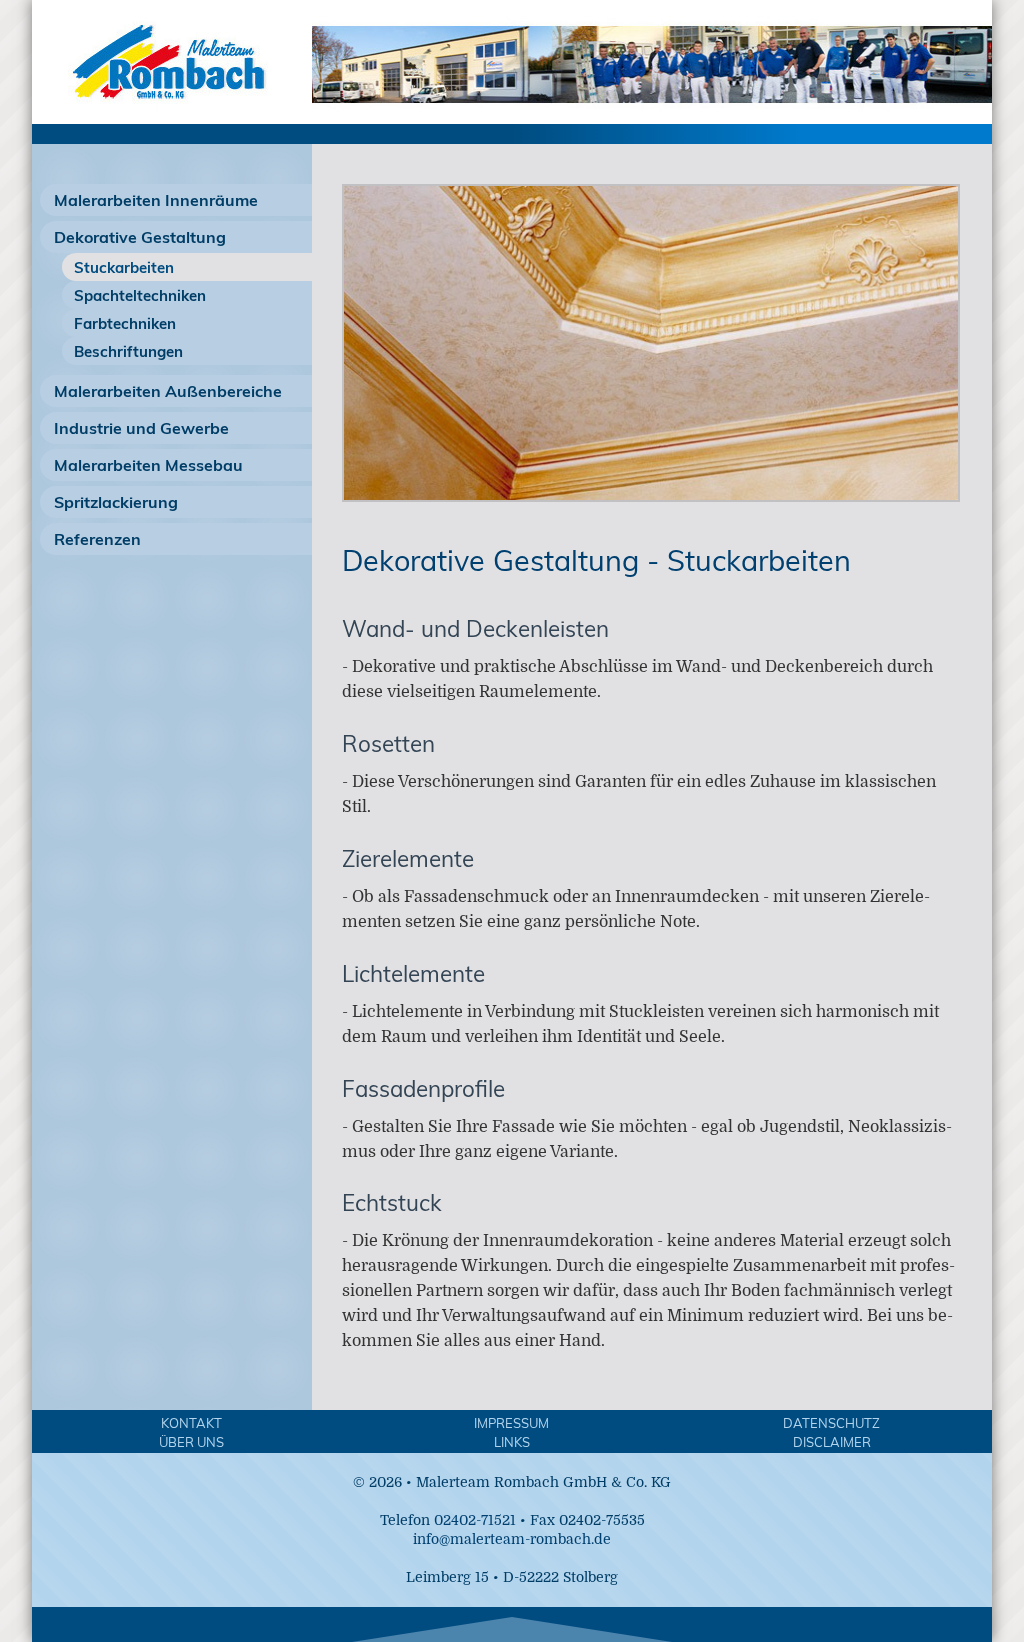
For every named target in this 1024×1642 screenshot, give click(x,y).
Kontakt (191, 1423)
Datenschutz (831, 1423)
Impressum (511, 1423)
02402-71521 (475, 1520)
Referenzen (97, 539)
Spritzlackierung (116, 502)
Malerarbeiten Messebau (148, 465)
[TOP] (512, 1624)
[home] (162, 115)
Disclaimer (832, 1442)
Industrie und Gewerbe (141, 428)
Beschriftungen (128, 351)
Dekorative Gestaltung (140, 237)
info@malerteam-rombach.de (512, 1539)
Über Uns (191, 1442)
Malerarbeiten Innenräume (156, 200)
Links (512, 1442)
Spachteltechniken (140, 295)
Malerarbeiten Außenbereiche (168, 391)
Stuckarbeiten (124, 267)
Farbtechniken (125, 323)
